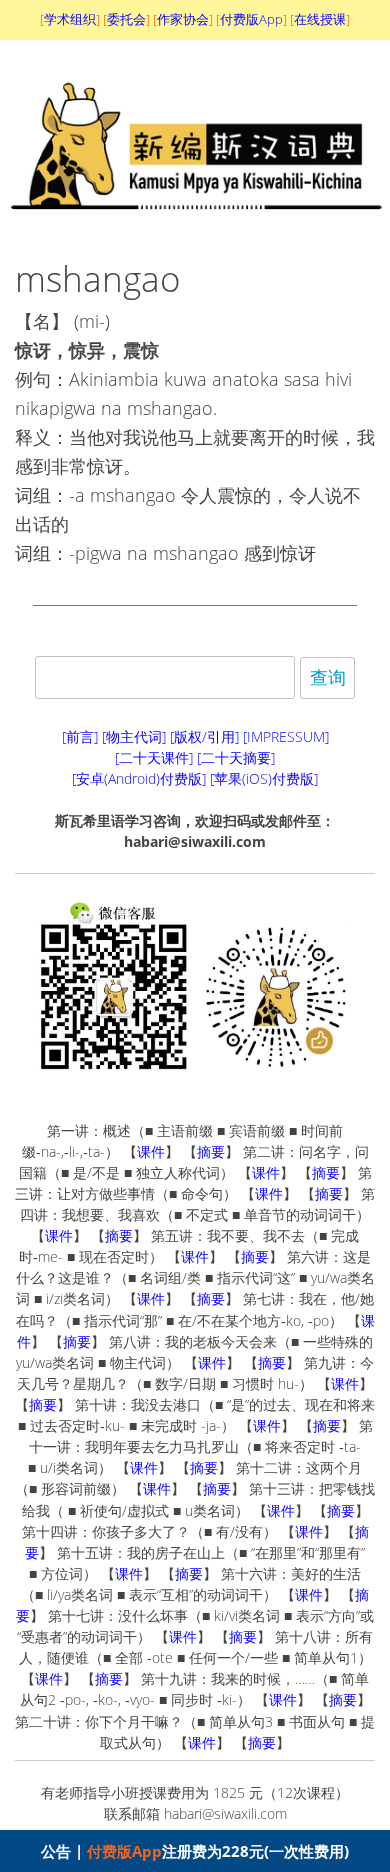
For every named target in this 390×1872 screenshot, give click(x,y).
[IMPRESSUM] (286, 736)
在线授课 (320, 19)
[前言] (80, 736)
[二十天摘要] (236, 757)
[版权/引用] (204, 736)
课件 (151, 1151)
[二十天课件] (154, 757)
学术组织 (70, 19)
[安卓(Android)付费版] (139, 778)
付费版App (124, 1851)
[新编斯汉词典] (195, 224)
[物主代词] (134, 736)
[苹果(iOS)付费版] (264, 778)
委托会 (126, 19)
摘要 (211, 1151)
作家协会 (183, 19)
